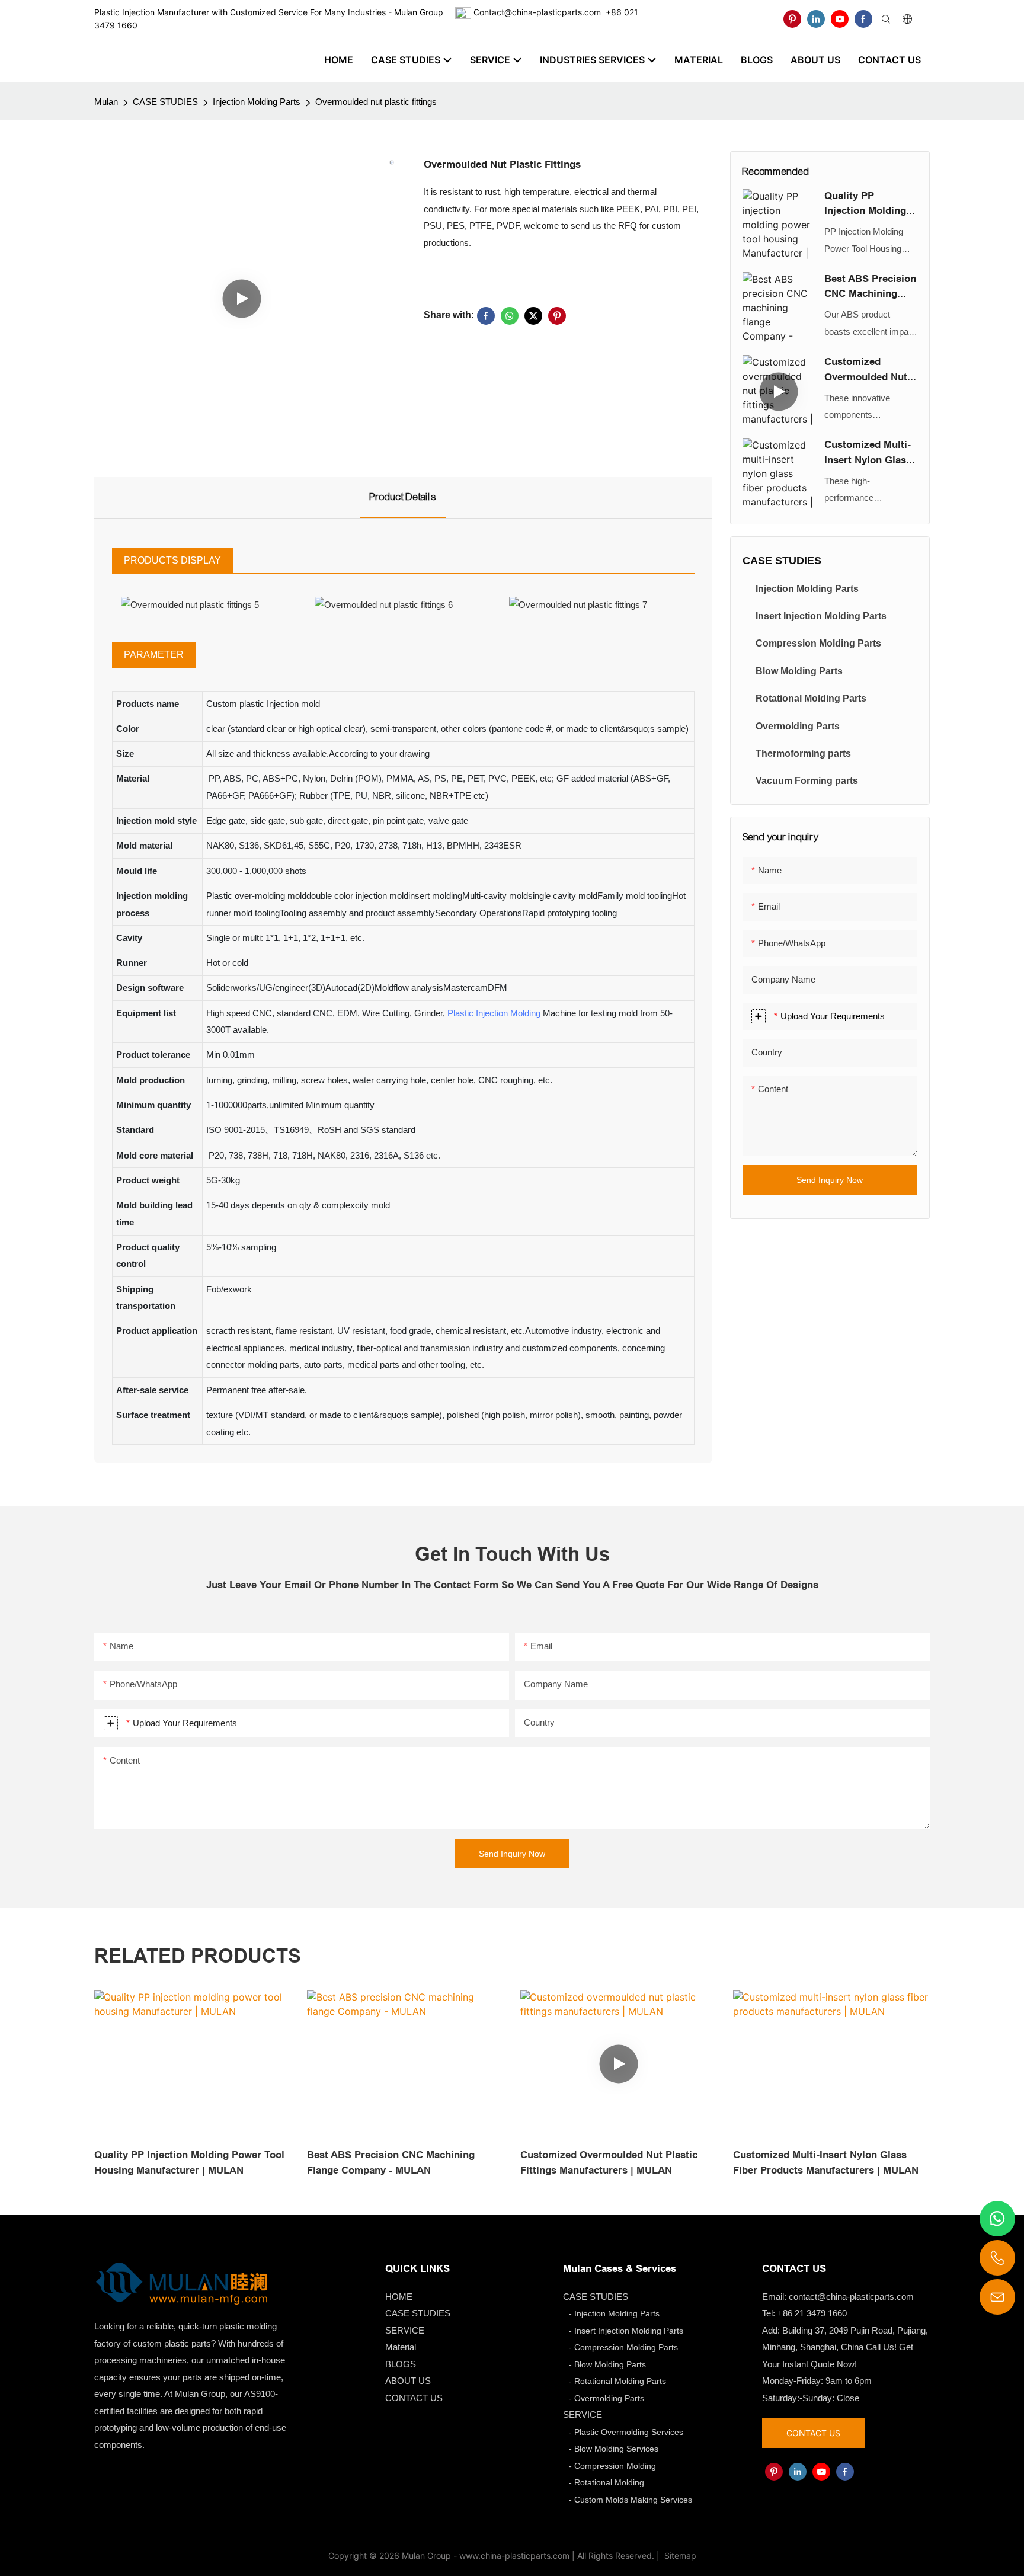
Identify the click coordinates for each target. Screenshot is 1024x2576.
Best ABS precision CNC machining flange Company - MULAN (870, 287)
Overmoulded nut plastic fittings (376, 102)
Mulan (106, 102)
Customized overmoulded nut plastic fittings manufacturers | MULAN (866, 370)
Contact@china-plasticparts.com (537, 12)
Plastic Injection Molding (494, 1013)
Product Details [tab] (403, 497)
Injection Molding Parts (257, 102)
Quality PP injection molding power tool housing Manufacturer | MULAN (865, 204)
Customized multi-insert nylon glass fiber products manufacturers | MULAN (868, 453)
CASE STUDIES (165, 102)
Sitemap (679, 2556)
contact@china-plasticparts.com (851, 2297)
